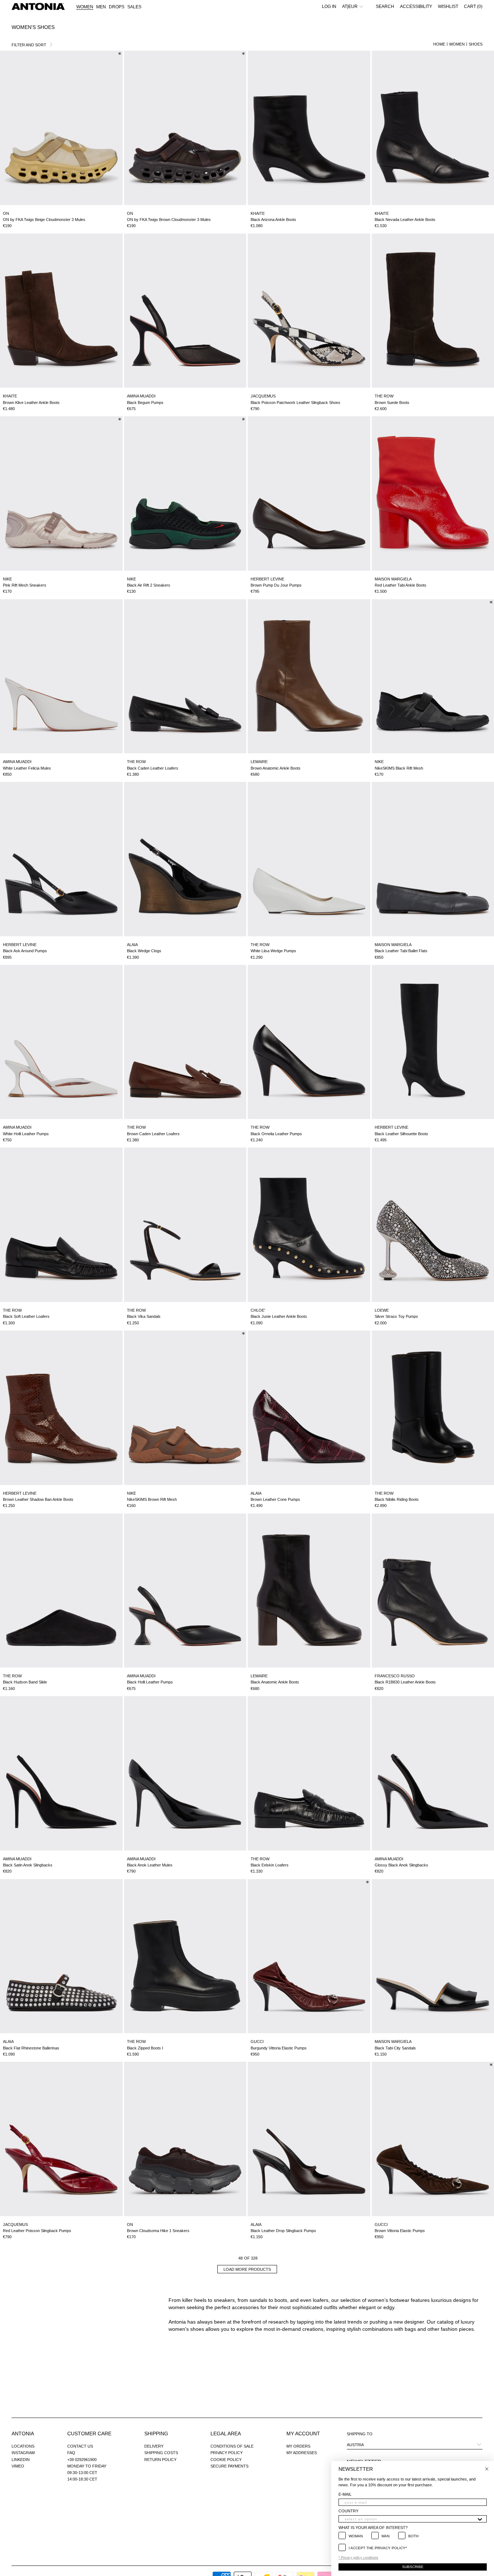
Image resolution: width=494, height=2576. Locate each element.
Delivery (154, 2446)
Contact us (80, 2446)
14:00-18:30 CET (82, 2479)
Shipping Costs (161, 2453)
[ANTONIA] (38, 7)
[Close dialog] (487, 2469)
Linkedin (21, 2460)
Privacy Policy (227, 2453)
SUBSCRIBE (413, 2567)
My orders (298, 2446)
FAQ (71, 2453)
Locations (23, 2446)
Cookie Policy (226, 2460)
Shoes (476, 44)
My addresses (302, 2453)
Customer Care (89, 2434)
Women (457, 44)
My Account (303, 2434)
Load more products (247, 2269)
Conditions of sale (232, 2446)
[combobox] (410, 2519)
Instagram (23, 2453)
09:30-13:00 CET (82, 2473)
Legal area (226, 2434)
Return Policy (160, 2460)
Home (439, 44)
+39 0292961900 (82, 2460)
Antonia (23, 2434)
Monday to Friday (87, 2466)
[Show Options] (480, 2519)
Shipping (156, 2434)
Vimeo (18, 2466)
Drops (117, 7)
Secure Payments (229, 2466)
